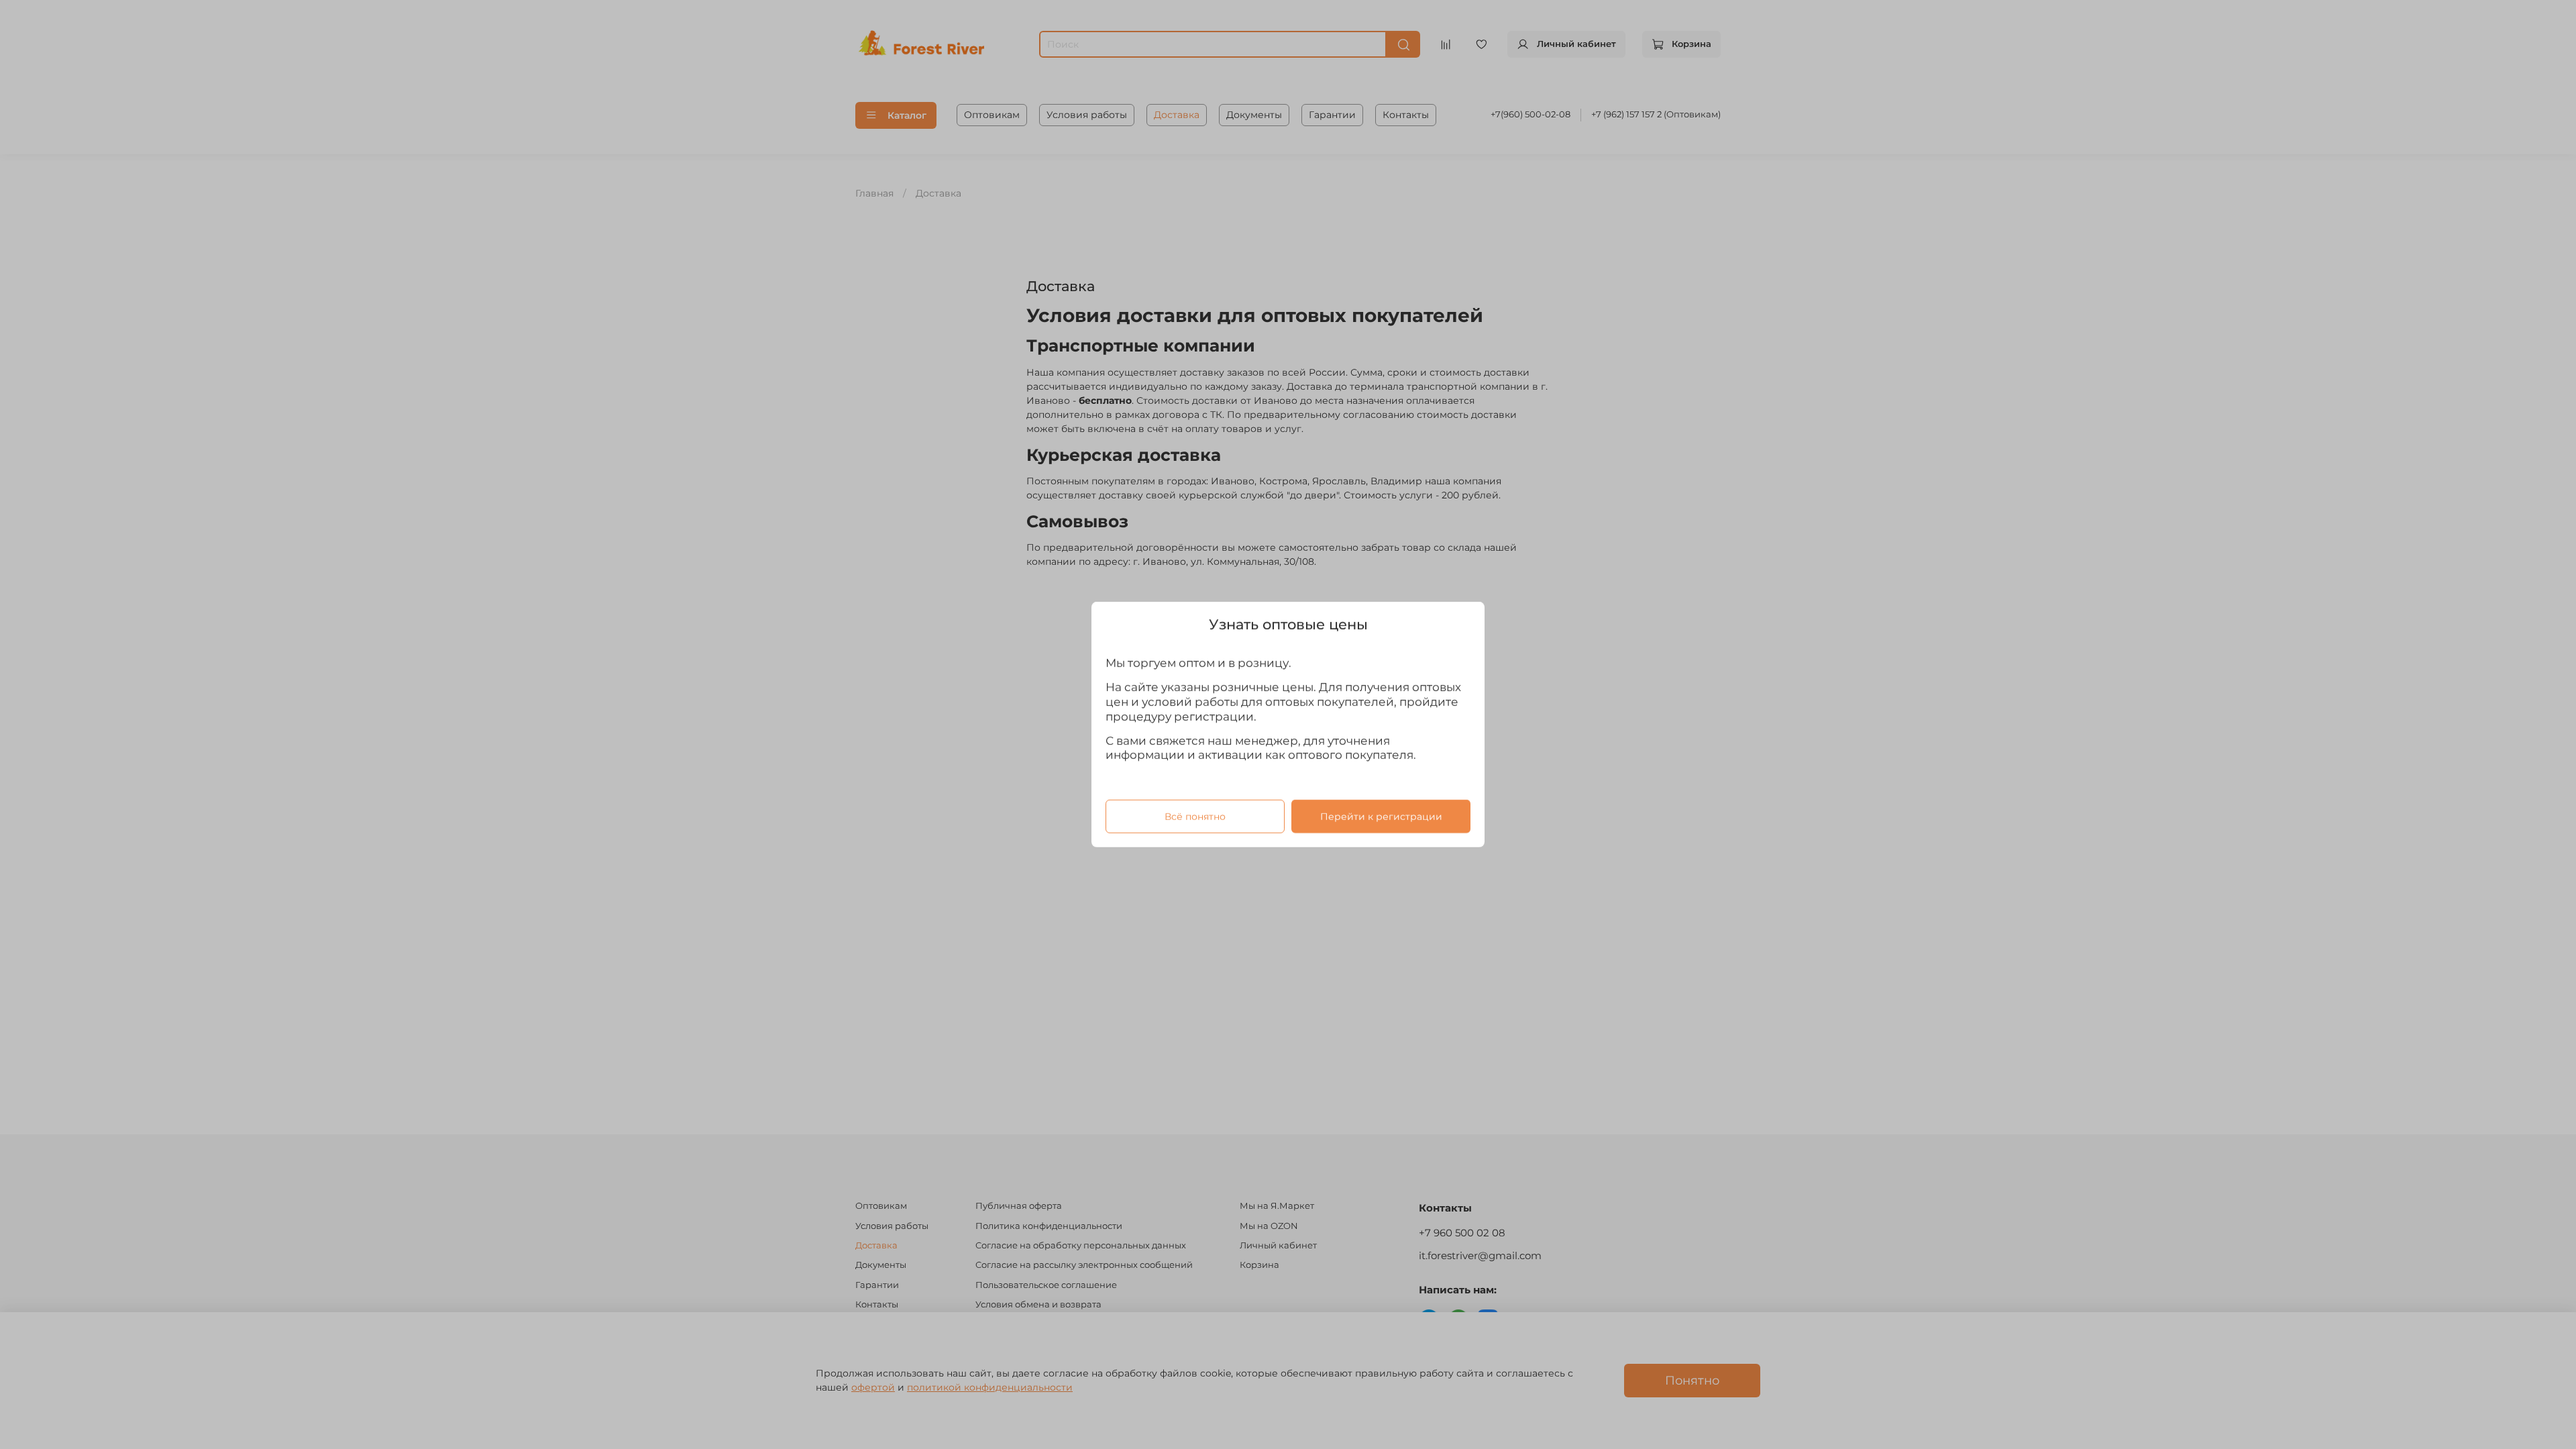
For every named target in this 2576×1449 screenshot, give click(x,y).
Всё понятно (1195, 816)
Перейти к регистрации (1381, 816)
